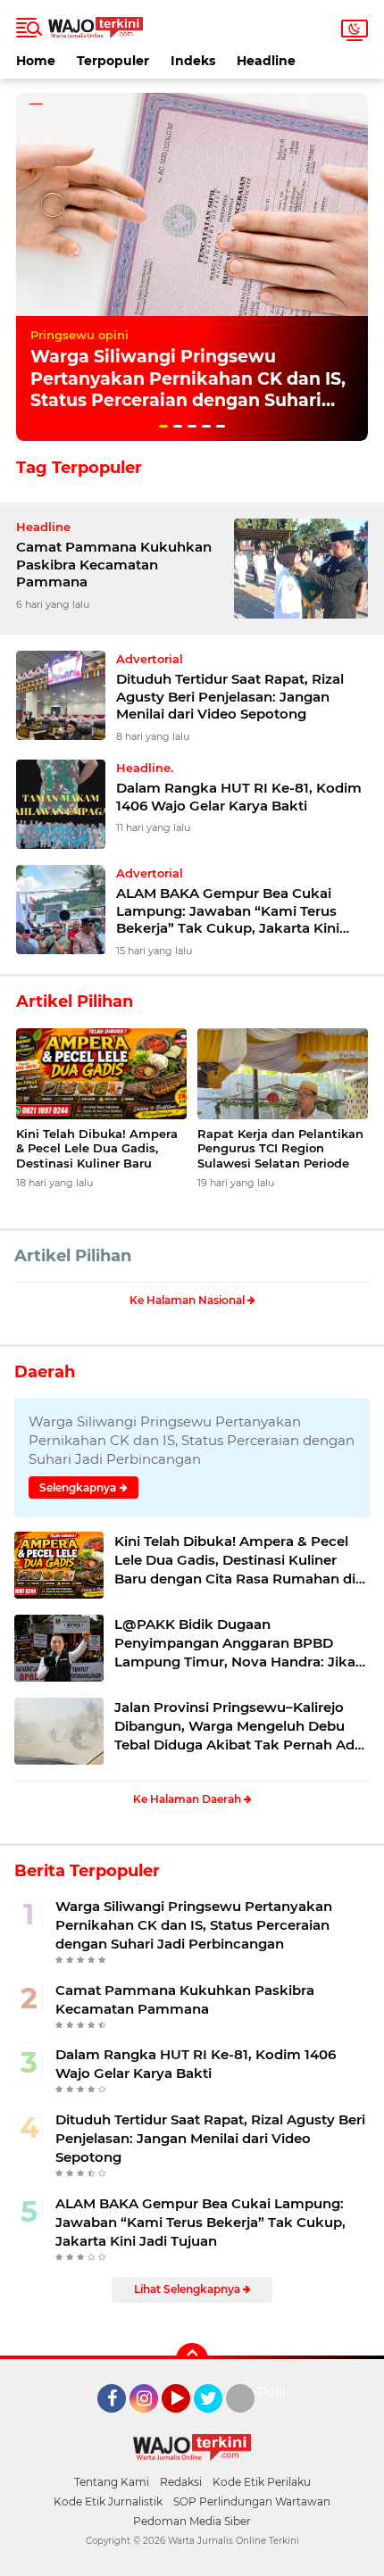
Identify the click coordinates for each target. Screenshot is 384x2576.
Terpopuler (113, 61)
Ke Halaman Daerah (188, 1799)
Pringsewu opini (79, 335)
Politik (278, 2392)
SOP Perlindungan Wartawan (252, 2501)
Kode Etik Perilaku (262, 2482)
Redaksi (181, 2482)
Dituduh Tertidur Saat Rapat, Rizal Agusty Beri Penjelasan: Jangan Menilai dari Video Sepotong (230, 696)
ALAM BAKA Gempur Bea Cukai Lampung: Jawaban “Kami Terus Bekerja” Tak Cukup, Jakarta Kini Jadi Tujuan (228, 911)
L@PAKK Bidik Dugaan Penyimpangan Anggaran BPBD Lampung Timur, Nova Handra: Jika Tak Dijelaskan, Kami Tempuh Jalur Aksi (235, 1643)
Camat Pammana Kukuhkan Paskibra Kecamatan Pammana (114, 564)
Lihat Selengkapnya (188, 2289)
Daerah (45, 1372)
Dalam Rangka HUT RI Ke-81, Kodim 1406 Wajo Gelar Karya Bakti (239, 797)
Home (36, 61)
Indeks (193, 61)
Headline (266, 61)
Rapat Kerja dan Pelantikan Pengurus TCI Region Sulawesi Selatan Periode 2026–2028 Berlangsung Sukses (280, 1149)
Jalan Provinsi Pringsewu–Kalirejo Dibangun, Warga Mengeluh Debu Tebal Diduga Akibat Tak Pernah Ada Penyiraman (238, 1726)
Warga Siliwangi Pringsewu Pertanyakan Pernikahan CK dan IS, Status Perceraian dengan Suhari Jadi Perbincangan (188, 390)
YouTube (188, 2421)
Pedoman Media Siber (192, 2521)
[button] (163, 426)
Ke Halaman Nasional (188, 1300)
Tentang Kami (112, 2482)
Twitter (216, 2421)
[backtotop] (192, 2359)
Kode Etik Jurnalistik (108, 2501)
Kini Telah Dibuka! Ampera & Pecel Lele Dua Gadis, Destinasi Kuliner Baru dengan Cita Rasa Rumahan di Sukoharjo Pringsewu (101, 1149)
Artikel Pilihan (73, 1256)
